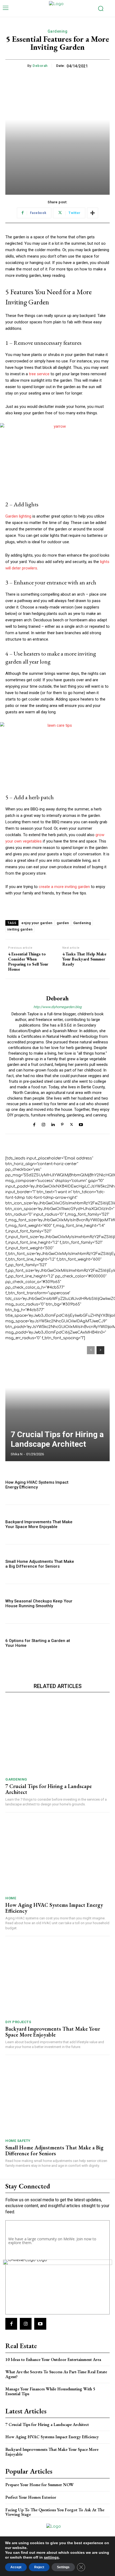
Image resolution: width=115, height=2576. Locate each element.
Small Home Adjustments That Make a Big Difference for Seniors (40, 1564)
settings (51, 2557)
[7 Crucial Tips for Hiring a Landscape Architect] (57, 1401)
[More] (93, 213)
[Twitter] (72, 1124)
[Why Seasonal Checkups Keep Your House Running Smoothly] (94, 1604)
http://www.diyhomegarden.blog (57, 1007)
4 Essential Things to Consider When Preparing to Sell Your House (28, 962)
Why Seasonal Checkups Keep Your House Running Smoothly (39, 1603)
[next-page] (100, 1350)
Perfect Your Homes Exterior (31, 2497)
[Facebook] (34, 1124)
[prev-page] (91, 1350)
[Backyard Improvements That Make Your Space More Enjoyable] (94, 1524)
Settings (63, 2567)
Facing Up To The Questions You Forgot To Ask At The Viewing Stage (55, 2512)
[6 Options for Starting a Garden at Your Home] (94, 1643)
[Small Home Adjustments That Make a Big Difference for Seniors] (94, 1564)
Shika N (17, 1454)
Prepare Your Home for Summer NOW (40, 2485)
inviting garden (20, 929)
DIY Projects (18, 2022)
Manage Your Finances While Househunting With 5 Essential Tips (50, 2391)
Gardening (58, 31)
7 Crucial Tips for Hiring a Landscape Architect (57, 1439)
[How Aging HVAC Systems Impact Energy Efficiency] (94, 1485)
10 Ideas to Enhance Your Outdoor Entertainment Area (53, 2359)
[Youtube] (81, 1124)
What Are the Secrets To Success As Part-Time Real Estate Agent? (56, 2374)
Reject (39, 2567)
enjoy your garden (37, 923)
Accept (16, 2567)
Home (11, 1898)
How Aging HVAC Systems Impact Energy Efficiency (37, 1485)
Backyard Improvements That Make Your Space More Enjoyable (39, 1524)
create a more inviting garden (64, 887)
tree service (39, 374)
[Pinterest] (62, 1124)
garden (63, 923)
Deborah (40, 66)
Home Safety (18, 2141)
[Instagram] (43, 1124)
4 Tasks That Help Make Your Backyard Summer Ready (84, 959)
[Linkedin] (53, 1124)
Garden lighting (18, 516)
